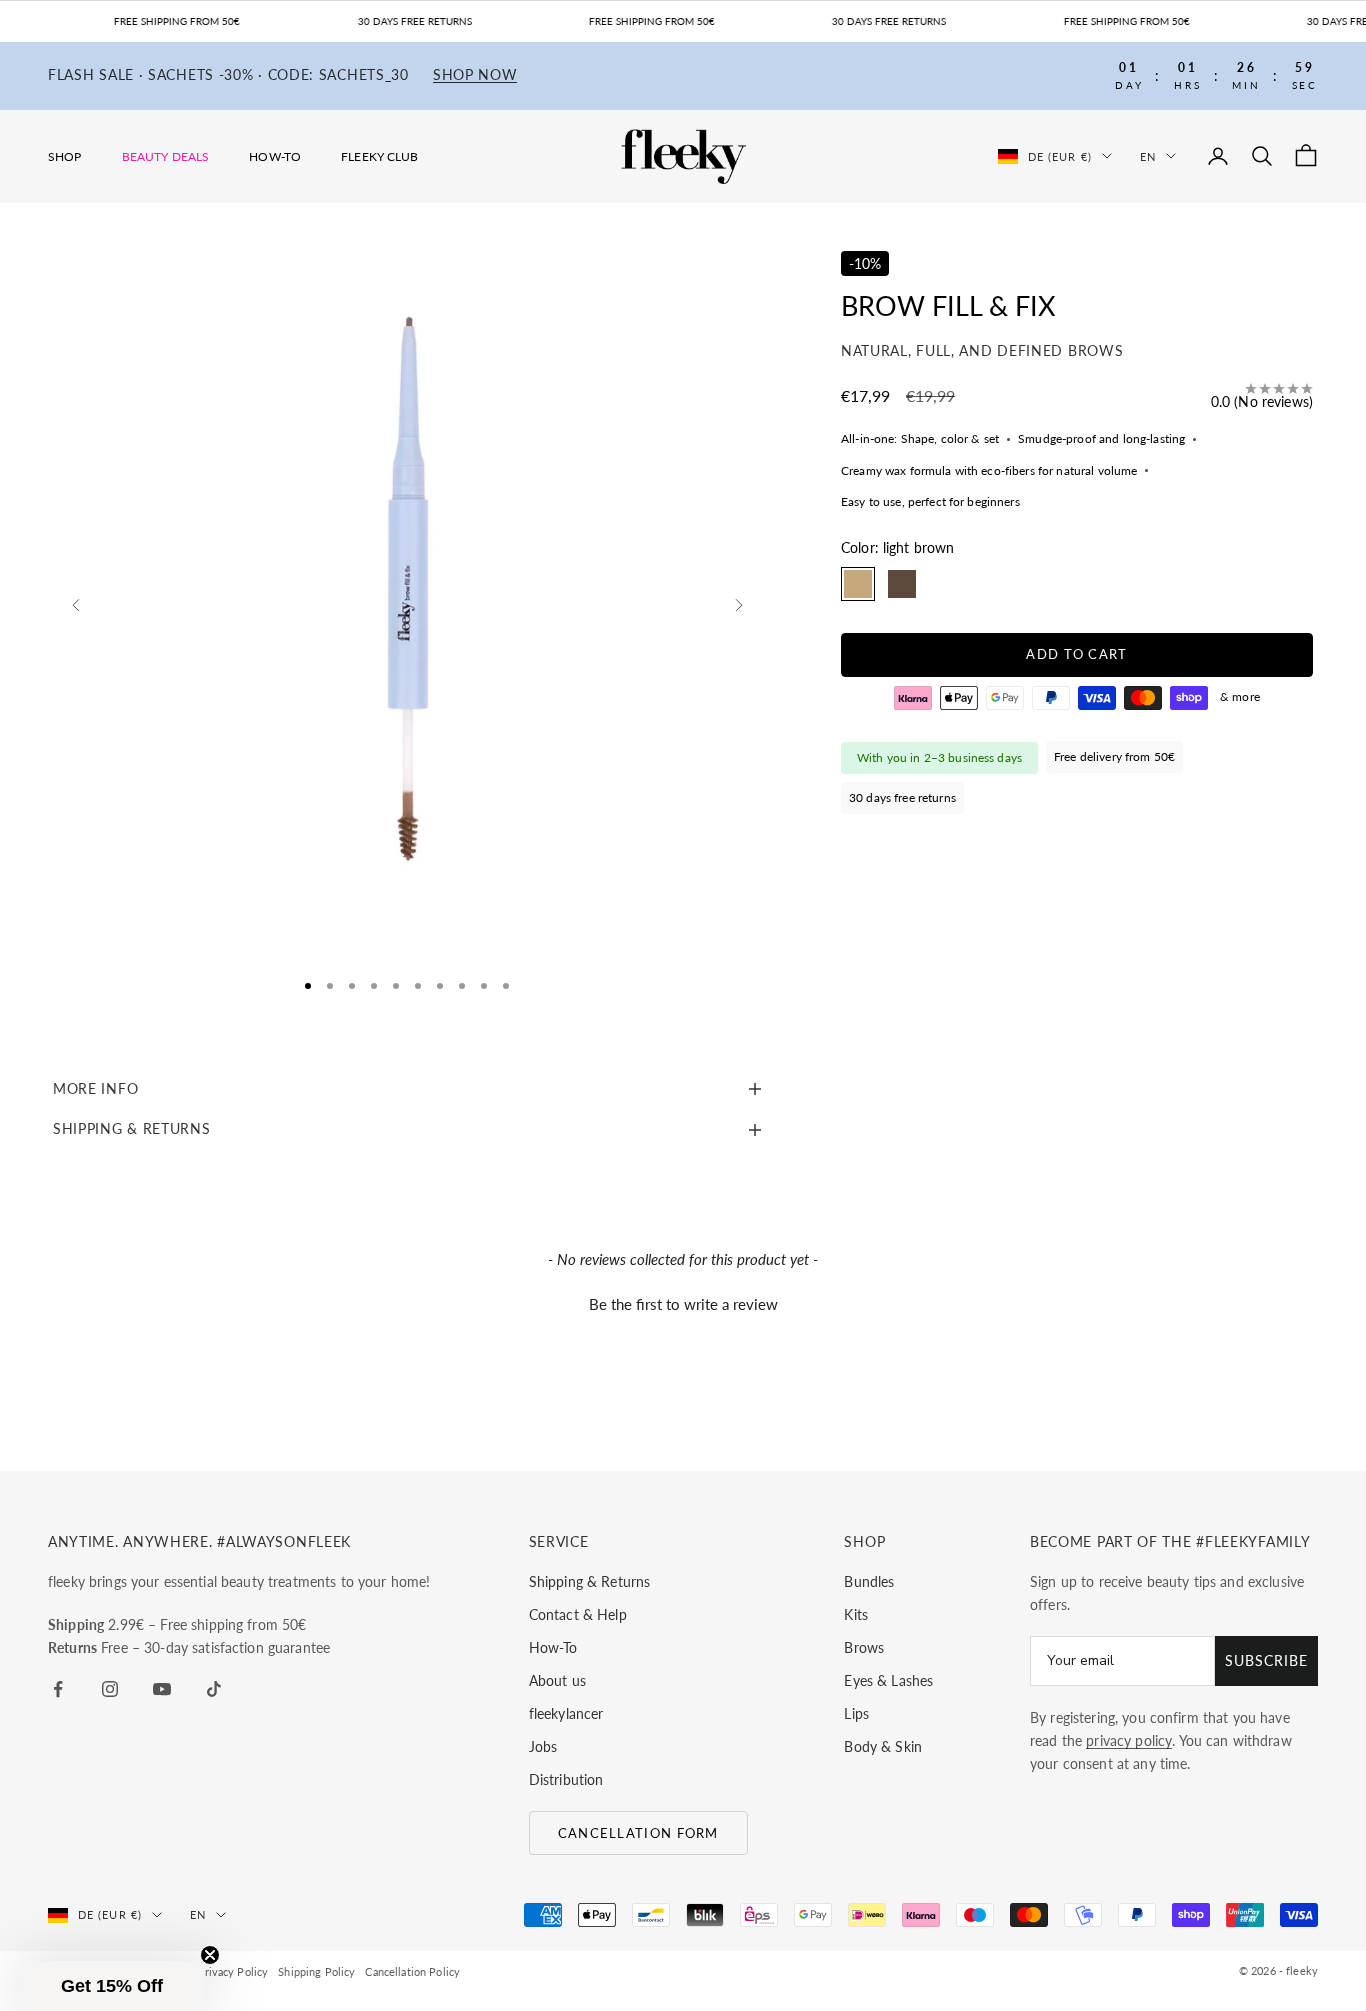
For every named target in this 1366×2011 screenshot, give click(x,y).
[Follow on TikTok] (214, 1689)
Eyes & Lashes (888, 1680)
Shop (65, 156)
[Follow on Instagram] (110, 1689)
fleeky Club (380, 156)
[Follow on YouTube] (162, 1689)
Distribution (566, 1779)
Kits (856, 1614)
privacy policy (1129, 1740)
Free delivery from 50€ (1114, 757)
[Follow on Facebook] (58, 1689)
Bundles (869, 1581)
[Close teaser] (210, 1955)
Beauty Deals (166, 156)
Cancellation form (638, 1833)
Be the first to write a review (683, 1304)
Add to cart (1076, 655)
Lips (856, 1713)
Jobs (543, 1746)
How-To (275, 156)
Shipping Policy (316, 1971)
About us (557, 1680)
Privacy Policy (232, 1971)
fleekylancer (566, 1713)
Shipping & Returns (590, 1581)
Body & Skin (883, 1746)
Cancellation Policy (412, 1971)
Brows (864, 1647)
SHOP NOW (475, 75)
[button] (683, 1302)
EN (1148, 155)
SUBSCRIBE (1266, 1660)
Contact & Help (578, 1614)
